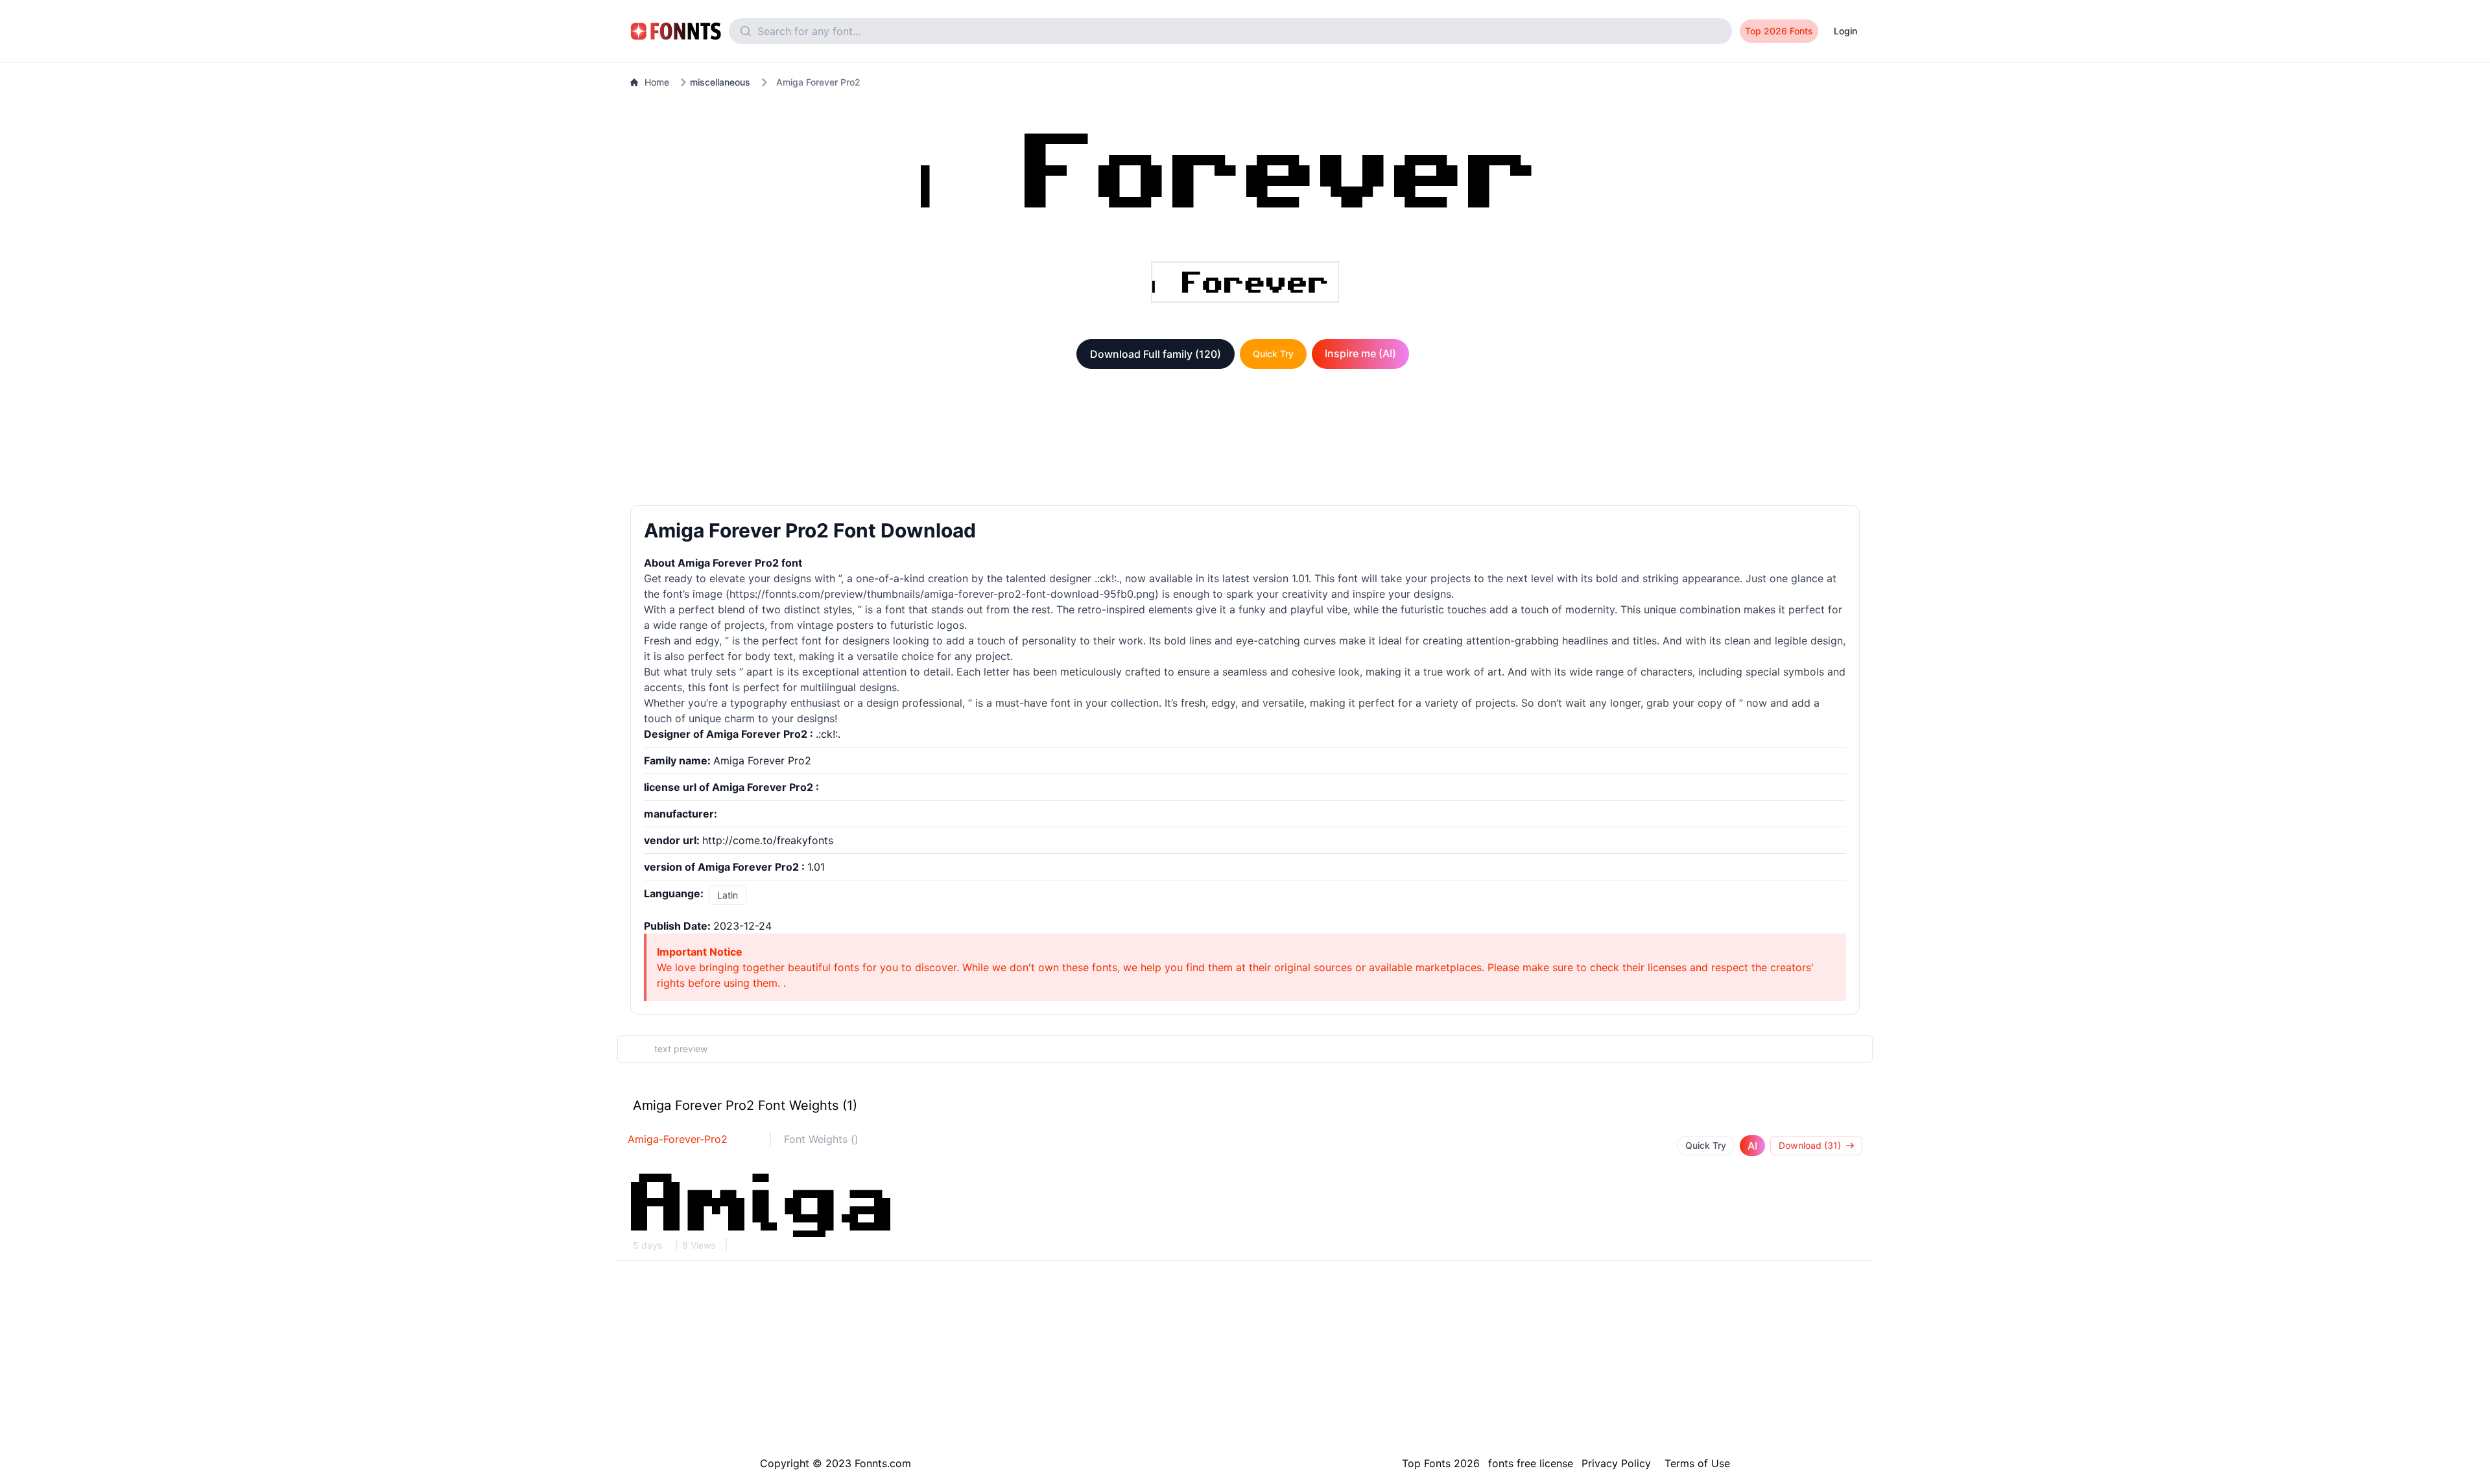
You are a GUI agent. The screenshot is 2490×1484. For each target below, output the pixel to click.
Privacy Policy (1616, 1463)
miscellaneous (720, 82)
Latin (728, 895)
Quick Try (1273, 354)
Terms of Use (1697, 1463)
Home (657, 82)
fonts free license (1531, 1463)
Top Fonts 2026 (1441, 1463)
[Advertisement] (1245, 440)
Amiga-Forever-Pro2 (678, 1139)
